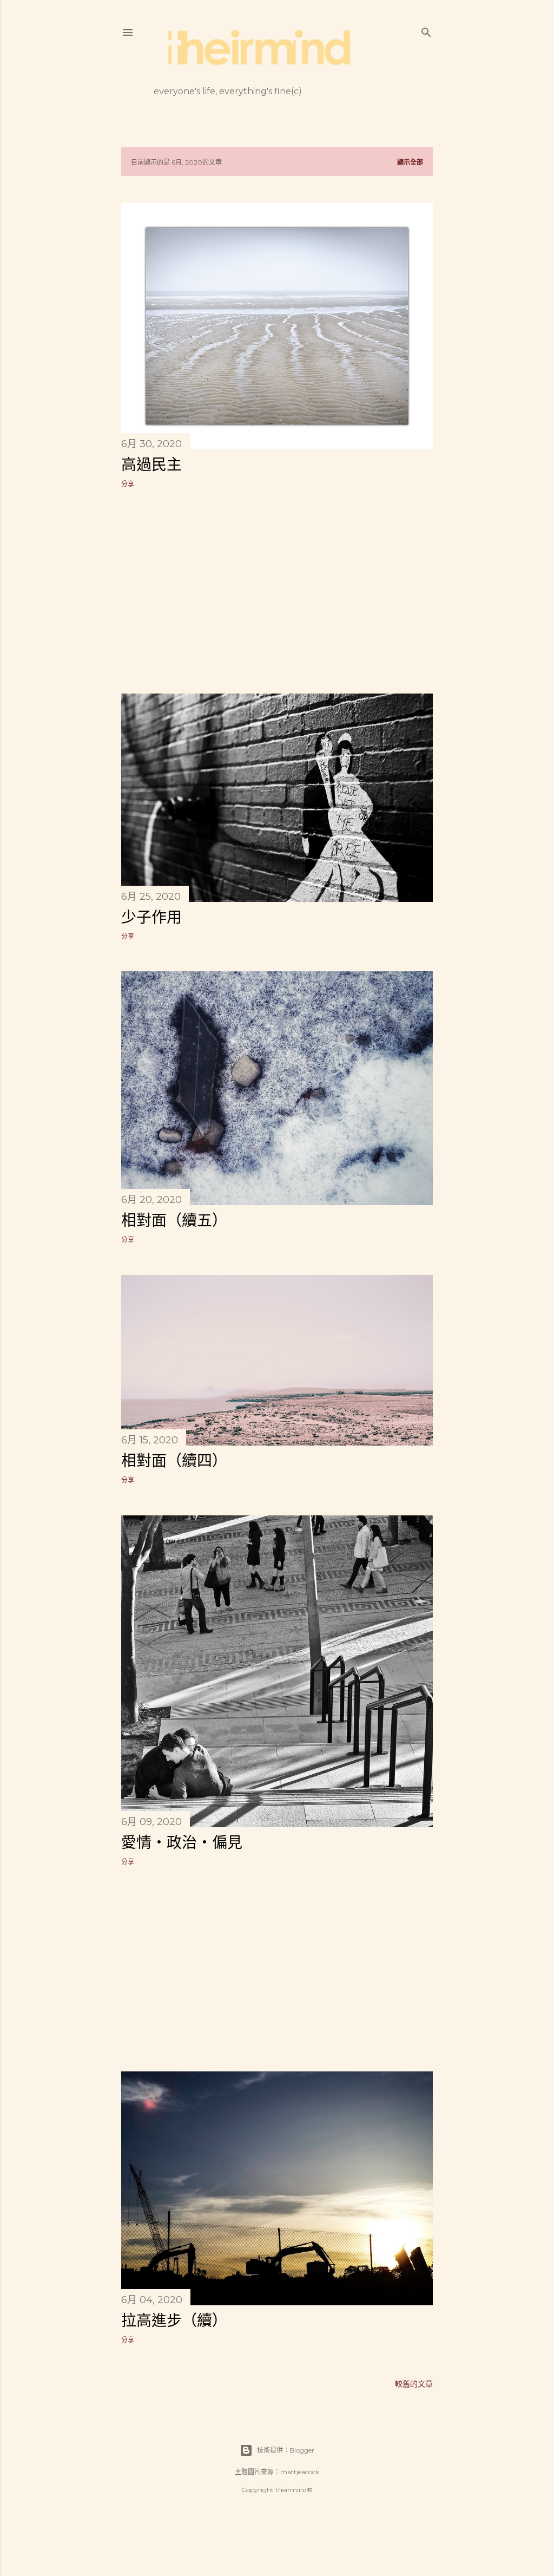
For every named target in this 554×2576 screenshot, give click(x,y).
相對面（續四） (174, 1461)
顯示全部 (410, 162)
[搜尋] (426, 30)
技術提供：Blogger (286, 2450)
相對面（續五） (174, 1220)
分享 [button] (128, 484)
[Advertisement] (277, 591)
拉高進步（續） (174, 2320)
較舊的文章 (414, 2384)
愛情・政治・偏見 (182, 1842)
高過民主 (151, 465)
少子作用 (151, 917)
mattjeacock (300, 2472)
